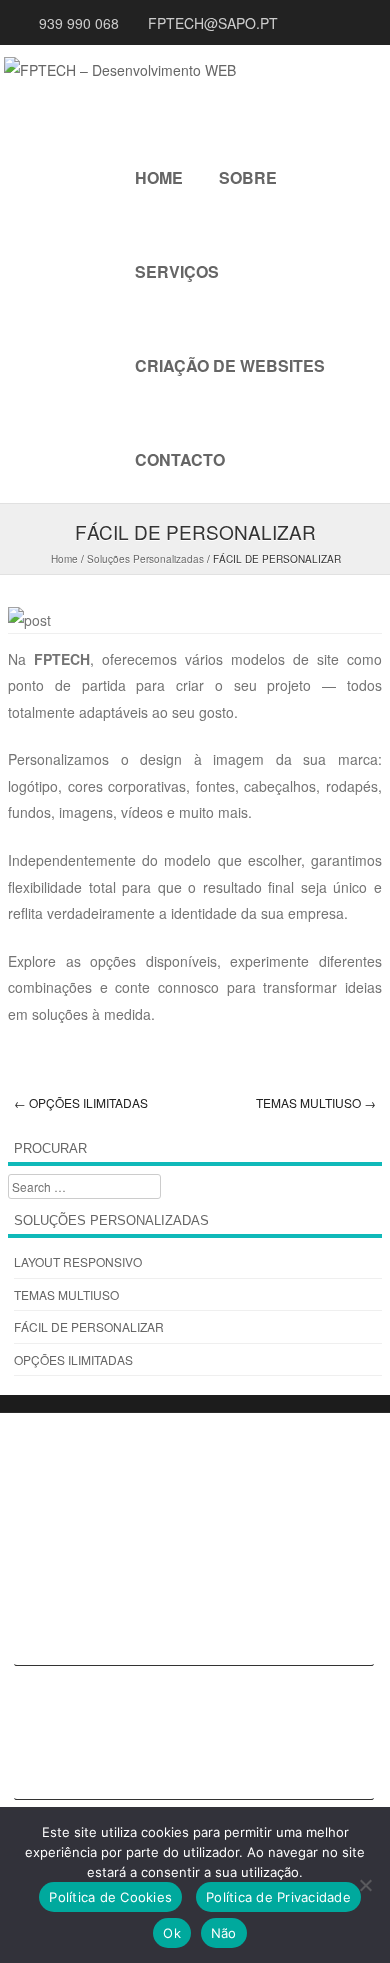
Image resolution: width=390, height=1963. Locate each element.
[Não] (365, 1885)
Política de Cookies (110, 1897)
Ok (172, 1933)
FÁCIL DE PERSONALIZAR (89, 1326)
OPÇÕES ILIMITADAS (81, 1102)
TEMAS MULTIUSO (316, 1102)
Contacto (180, 459)
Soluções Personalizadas (145, 559)
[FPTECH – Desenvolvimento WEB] (120, 70)
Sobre (248, 177)
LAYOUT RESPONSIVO (78, 1261)
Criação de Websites (230, 365)
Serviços (177, 271)
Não (224, 1933)
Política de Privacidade (278, 1897)
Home (159, 177)
